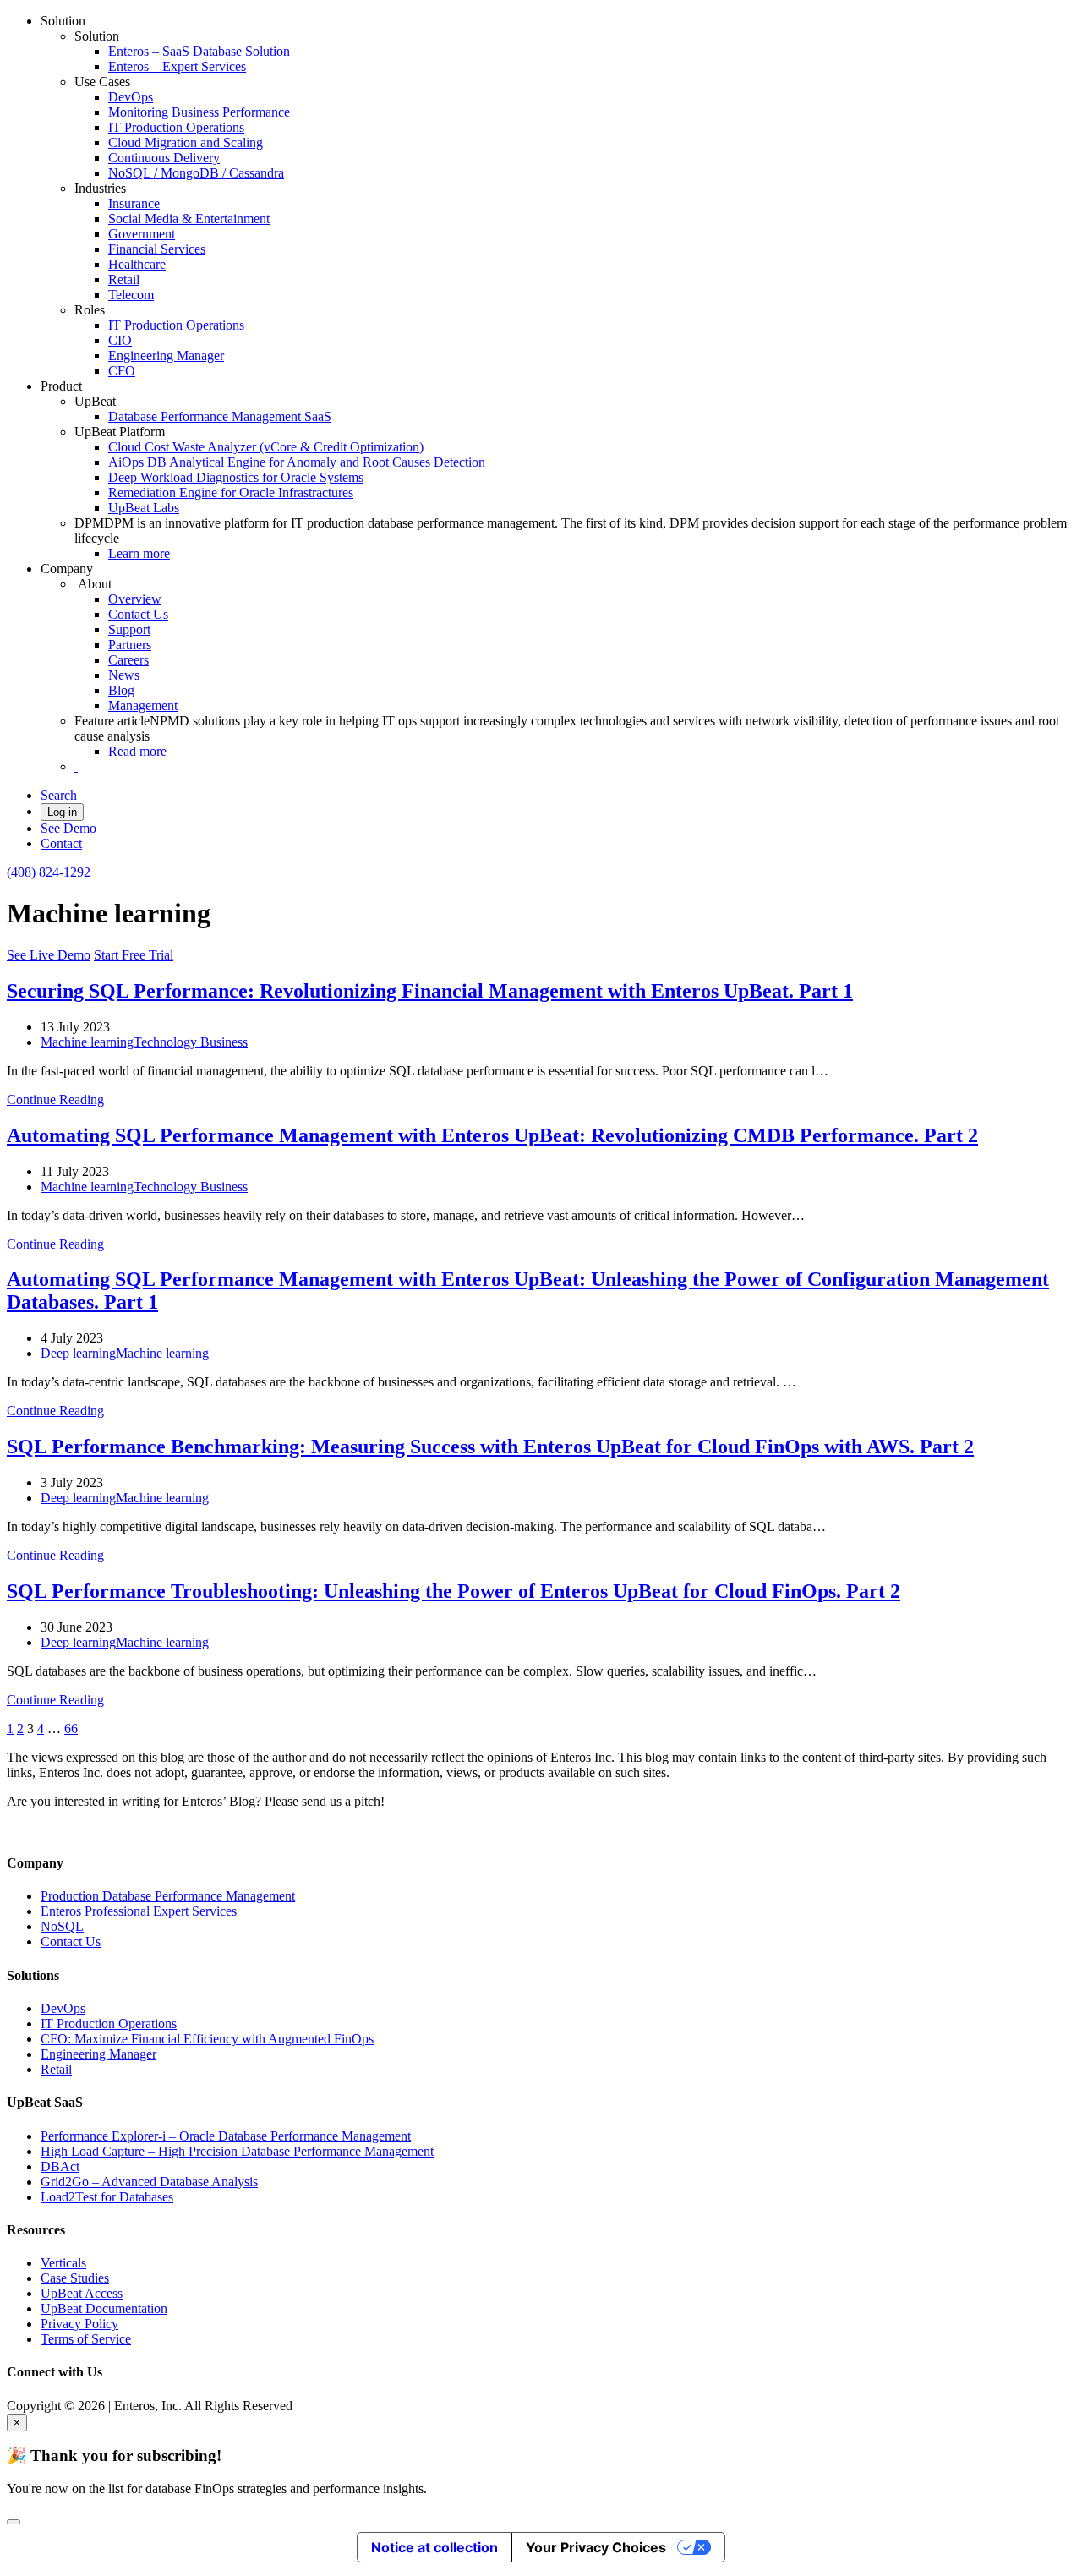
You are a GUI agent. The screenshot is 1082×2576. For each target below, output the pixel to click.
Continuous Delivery (164, 158)
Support (129, 629)
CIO (120, 340)
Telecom (131, 295)
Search (59, 795)
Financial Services (157, 249)
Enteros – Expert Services (177, 66)
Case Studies (75, 2278)
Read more (137, 751)
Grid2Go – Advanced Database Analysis (149, 2182)
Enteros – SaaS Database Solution (199, 51)
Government (142, 234)
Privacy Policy (79, 2324)
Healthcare (137, 264)
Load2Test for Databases (107, 2197)
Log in (62, 812)
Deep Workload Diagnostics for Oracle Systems (236, 477)
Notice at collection (434, 2547)
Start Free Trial (134, 955)
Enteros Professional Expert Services (139, 1911)
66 (71, 1728)
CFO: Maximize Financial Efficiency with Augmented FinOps (207, 2039)
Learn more (139, 553)
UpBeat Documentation (104, 2308)
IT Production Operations (176, 127)
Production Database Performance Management (168, 1896)
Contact (61, 843)
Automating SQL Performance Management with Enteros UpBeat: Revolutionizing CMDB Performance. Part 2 (492, 1135)
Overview (135, 599)
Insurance (134, 203)
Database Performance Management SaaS (220, 416)
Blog (121, 690)
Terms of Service (86, 2339)
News (124, 675)
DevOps (131, 97)
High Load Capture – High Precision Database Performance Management (237, 2151)
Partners (130, 645)
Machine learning (87, 1042)
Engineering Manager (166, 355)
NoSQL (62, 1926)
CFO (122, 371)
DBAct (60, 2166)
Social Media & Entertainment (189, 219)
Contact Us (138, 614)
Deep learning (78, 1353)
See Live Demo (49, 955)
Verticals (63, 2263)
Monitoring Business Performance (199, 112)
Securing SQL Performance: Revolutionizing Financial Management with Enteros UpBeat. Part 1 (430, 991)
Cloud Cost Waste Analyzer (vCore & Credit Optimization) (266, 447)
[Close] (14, 2522)
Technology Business (191, 1042)
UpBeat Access (82, 2293)
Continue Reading (55, 1099)
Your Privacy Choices (596, 2547)
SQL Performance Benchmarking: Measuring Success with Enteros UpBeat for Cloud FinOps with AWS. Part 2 (490, 1447)
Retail (124, 279)
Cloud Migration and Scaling (186, 142)
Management (143, 706)
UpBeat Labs (144, 508)
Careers (128, 660)
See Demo (68, 828)
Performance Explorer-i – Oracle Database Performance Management (226, 2136)
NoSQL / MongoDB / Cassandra (196, 173)
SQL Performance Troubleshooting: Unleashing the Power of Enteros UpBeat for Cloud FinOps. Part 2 (454, 1591)
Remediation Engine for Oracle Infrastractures (231, 492)
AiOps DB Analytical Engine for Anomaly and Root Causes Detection (297, 462)
